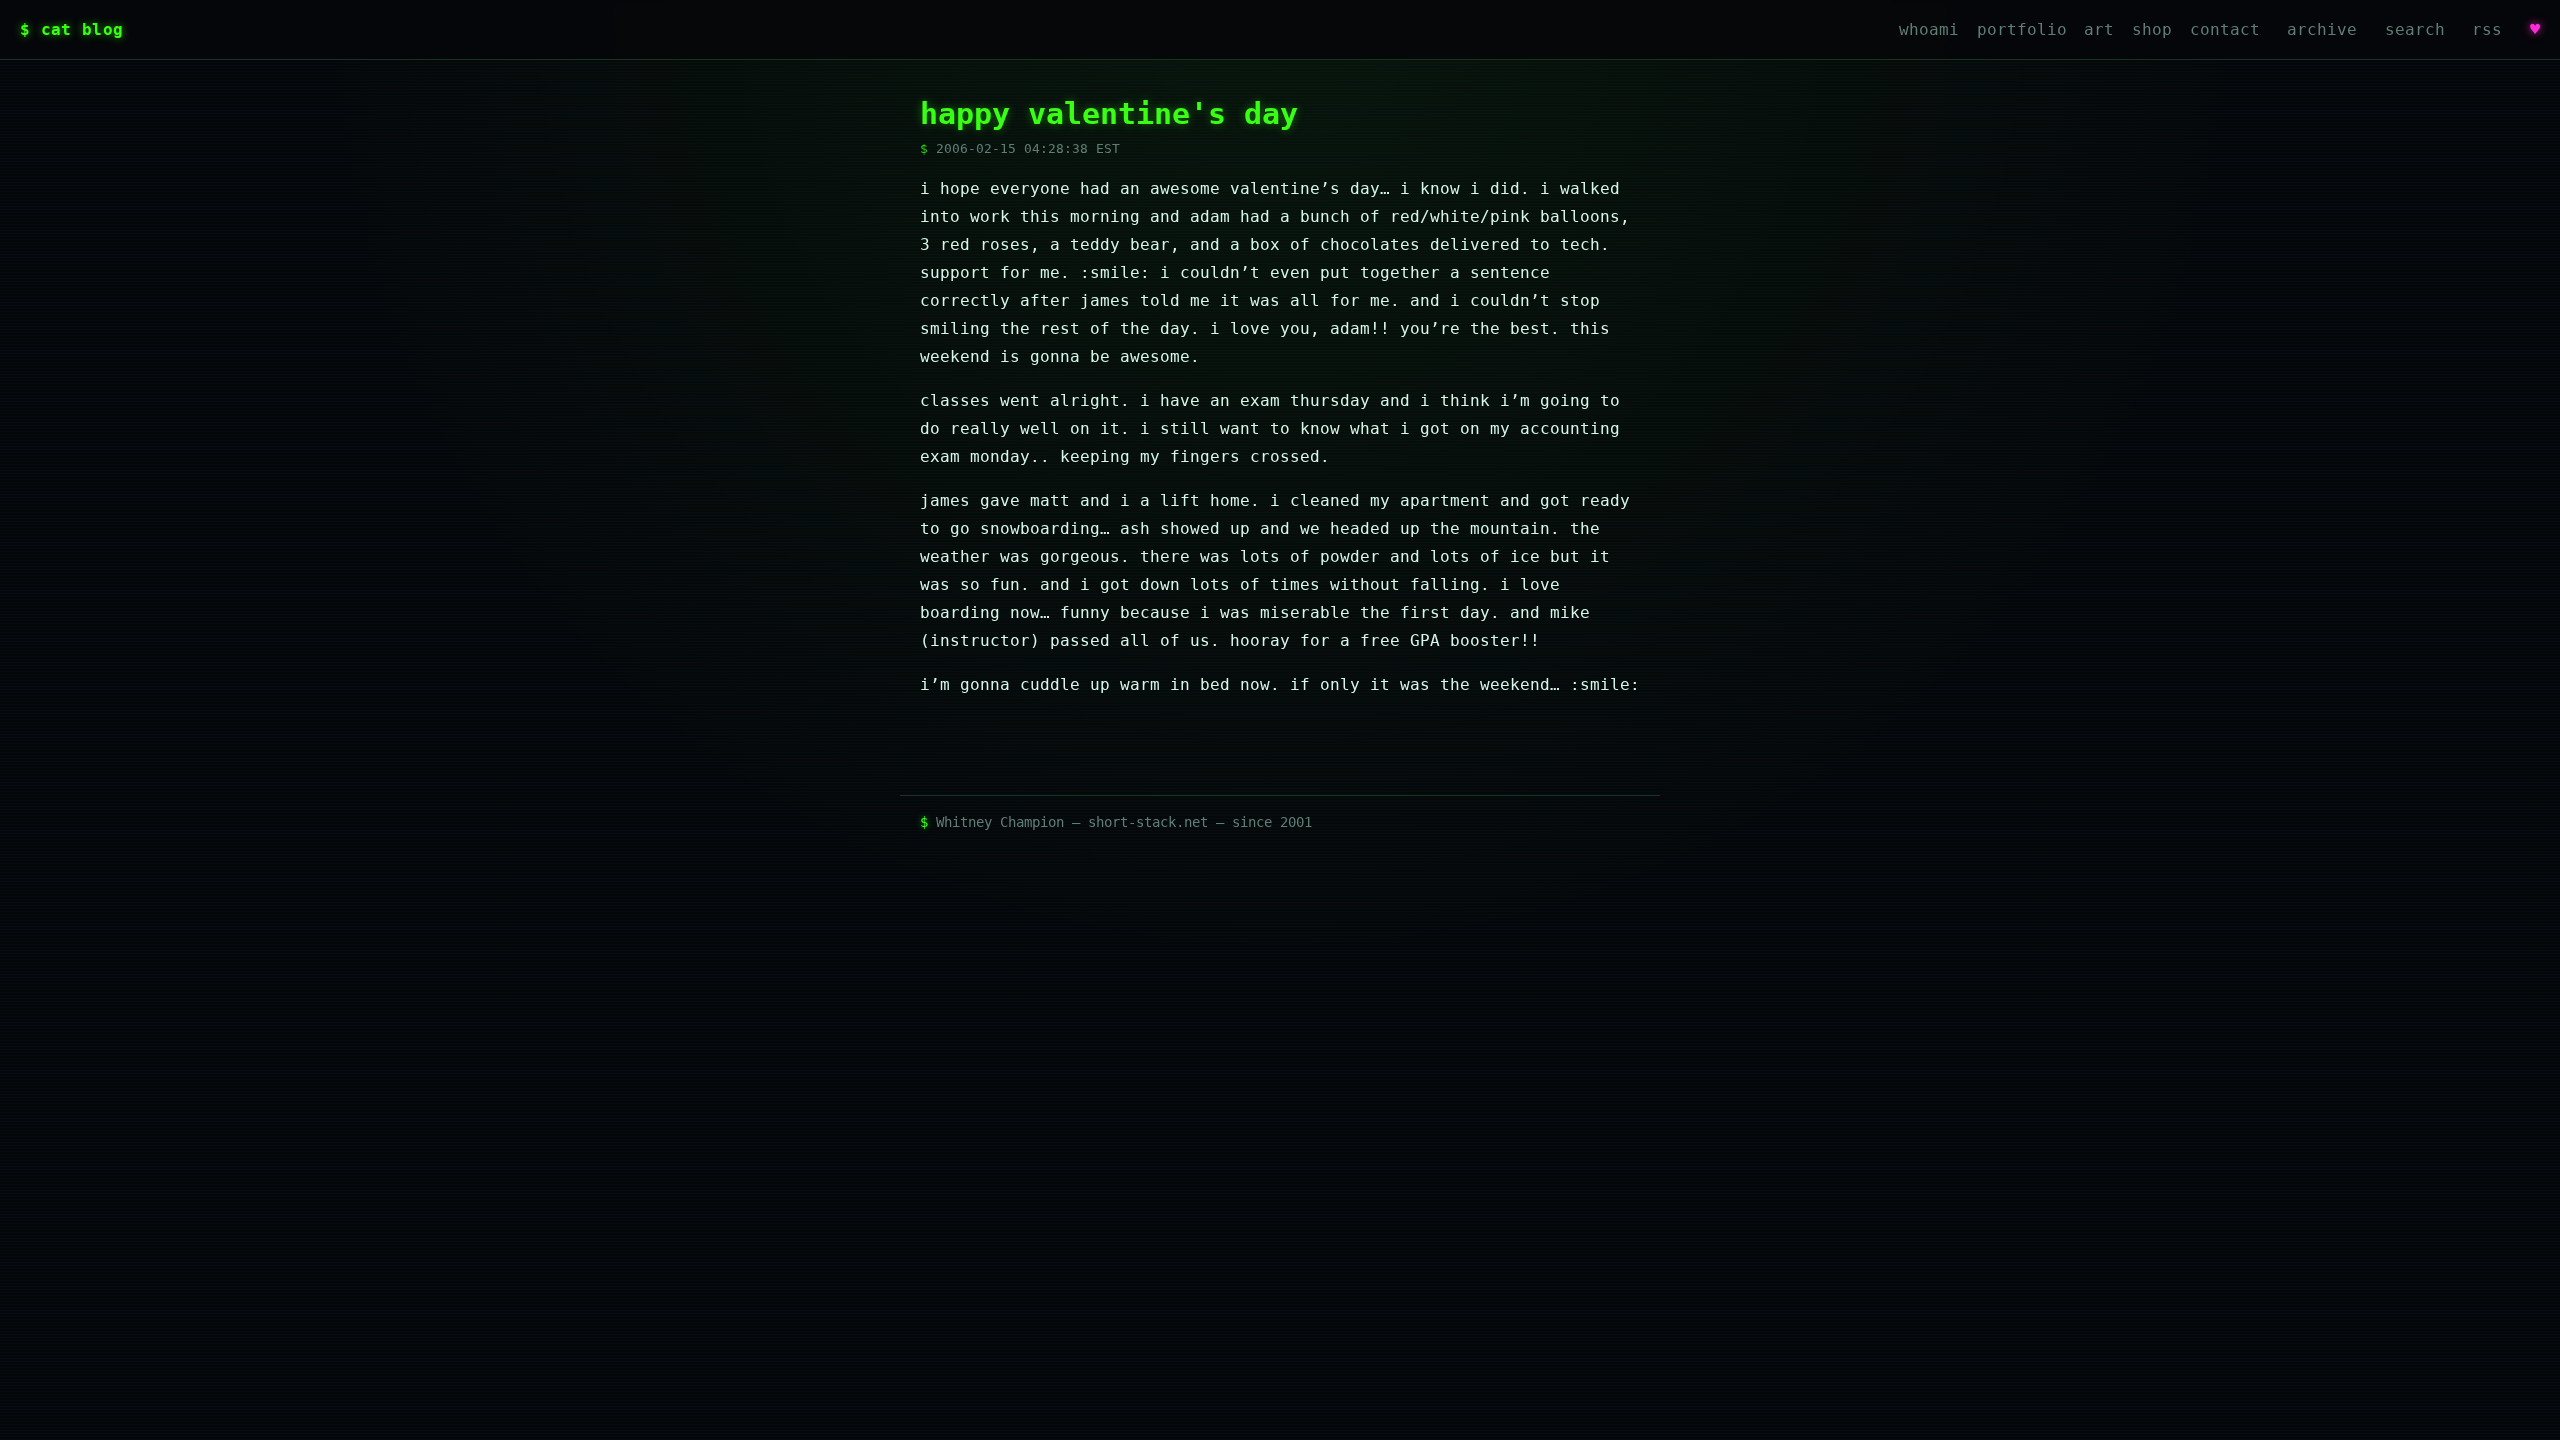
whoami (1929, 29)
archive (2322, 29)
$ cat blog (71, 29)
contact (2225, 29)
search (2415, 29)
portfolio (2022, 29)
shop (2152, 29)
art (2099, 29)
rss (2487, 29)
